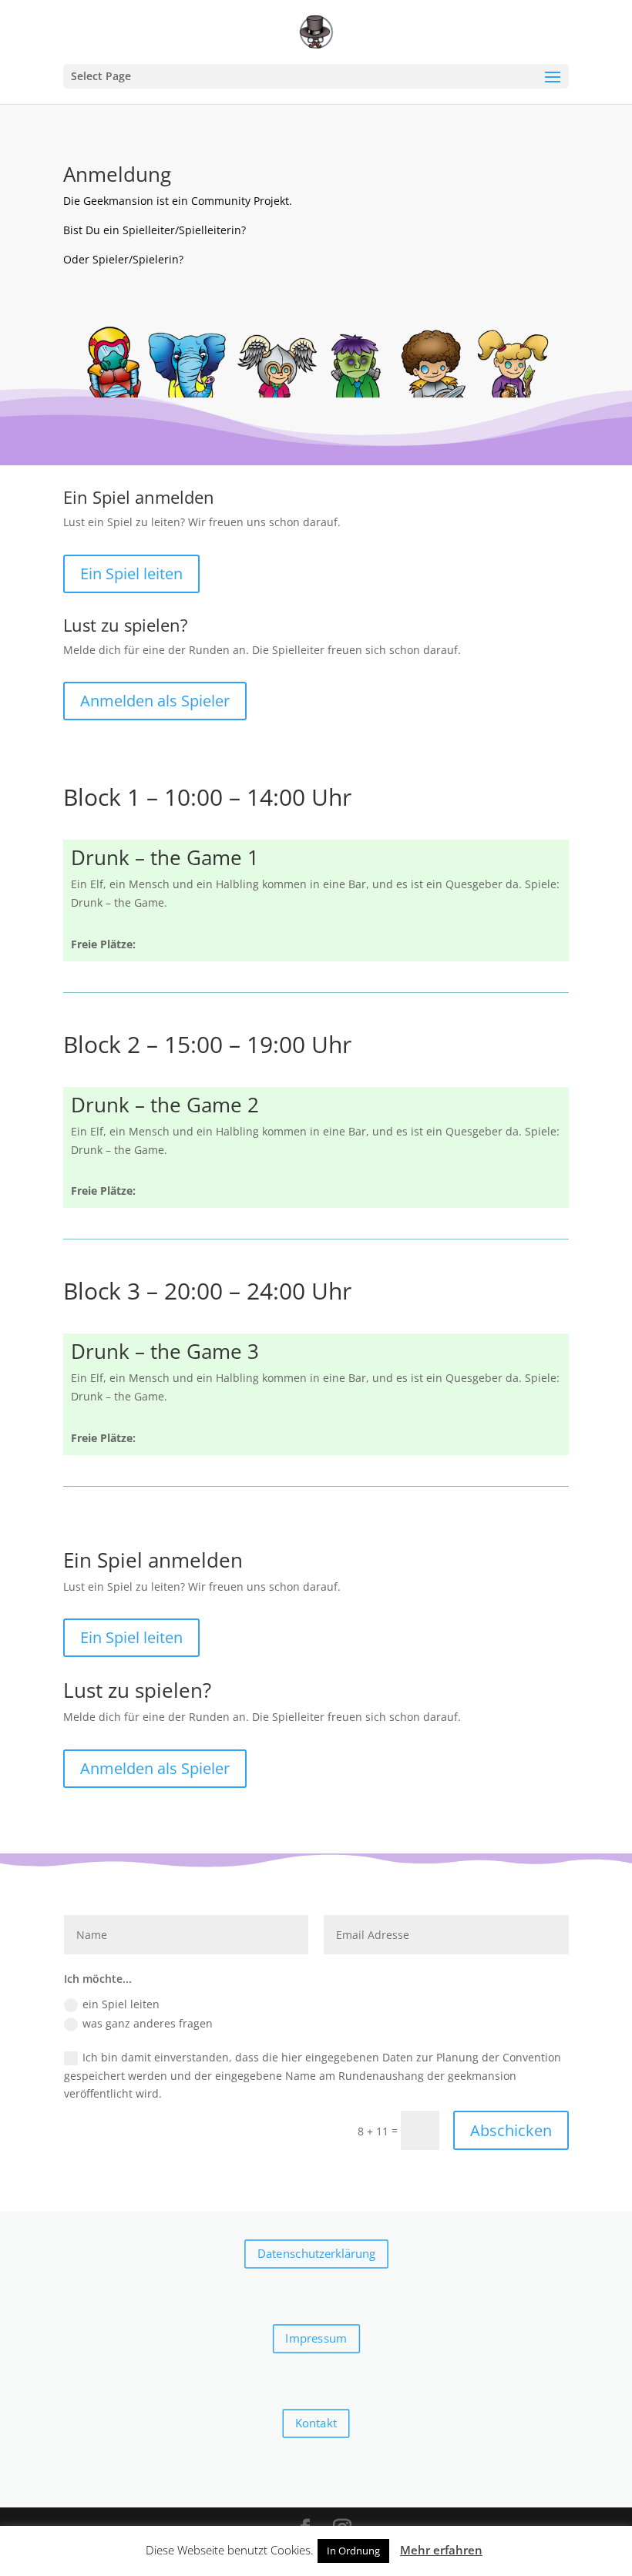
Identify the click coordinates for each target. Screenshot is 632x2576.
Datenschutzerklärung (316, 2254)
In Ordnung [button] (353, 2551)
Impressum (316, 2339)
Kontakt (316, 2423)
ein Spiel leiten (121, 2004)
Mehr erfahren (441, 2550)
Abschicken (511, 2130)
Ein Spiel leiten (131, 574)
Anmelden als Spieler (155, 701)
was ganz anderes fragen (148, 2023)
